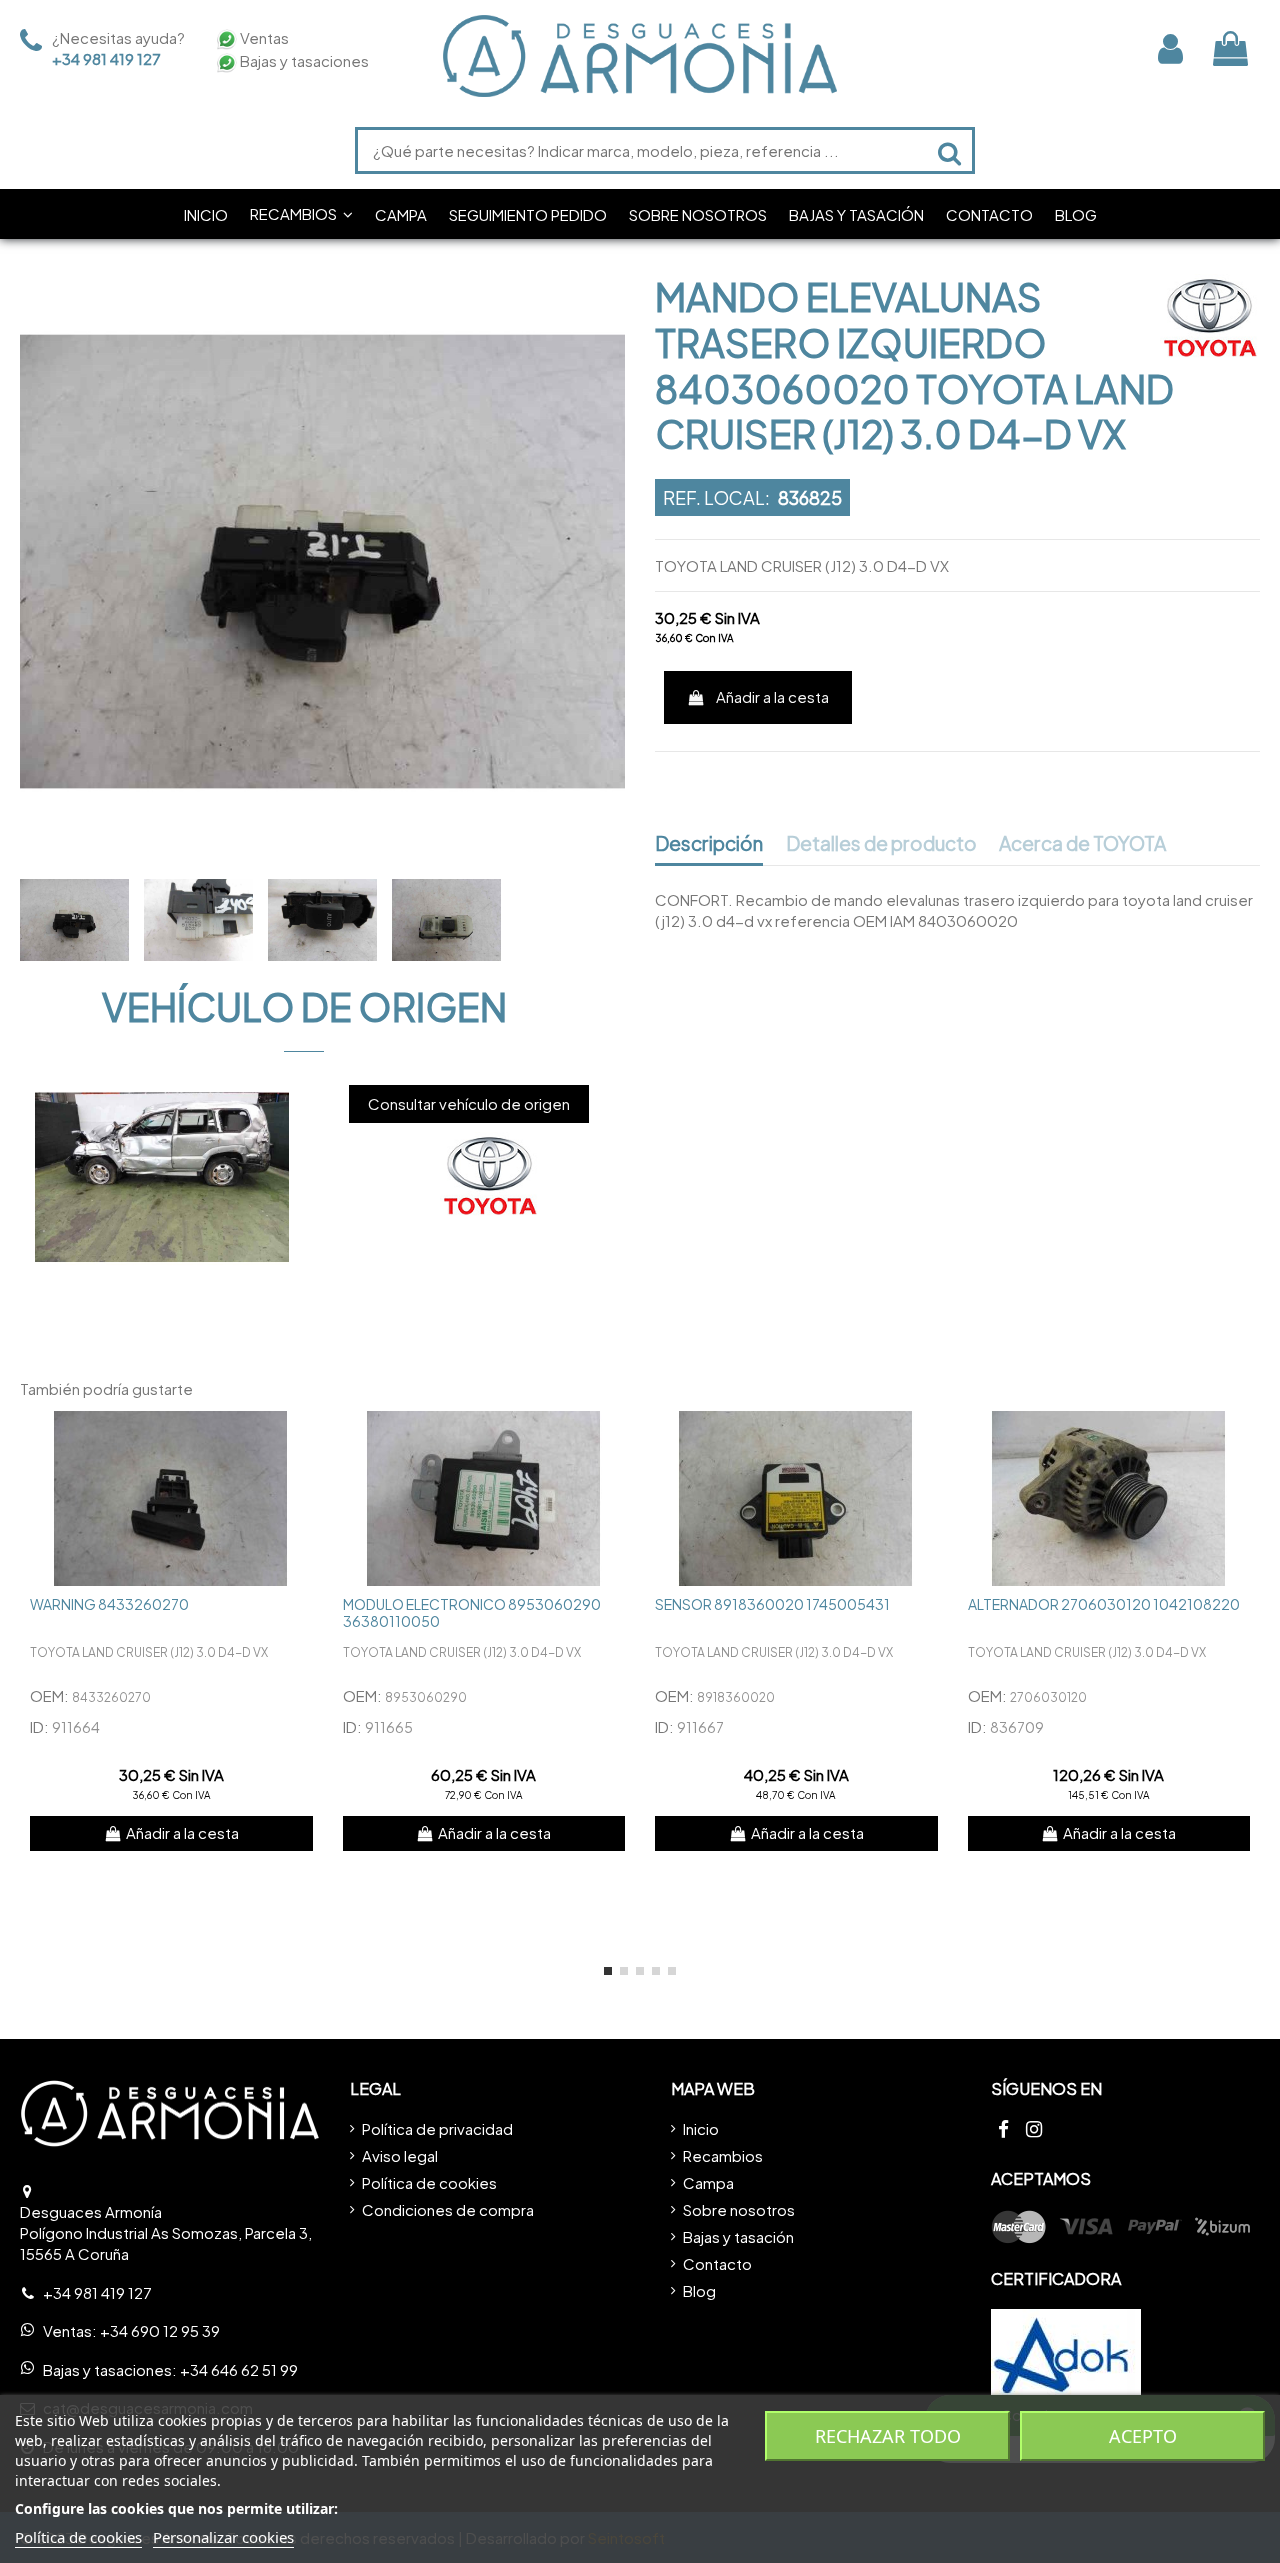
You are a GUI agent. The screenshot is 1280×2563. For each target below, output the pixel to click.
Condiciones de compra (448, 2209)
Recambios (723, 2155)
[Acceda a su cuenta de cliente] (1170, 48)
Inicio (701, 2128)
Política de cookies (429, 2182)
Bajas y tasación (738, 2236)
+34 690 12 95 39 (160, 2330)
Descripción (709, 844)
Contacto (717, 2263)
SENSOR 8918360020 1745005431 (772, 1604)
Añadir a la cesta (772, 696)
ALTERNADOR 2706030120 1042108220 (1104, 1604)
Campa (708, 2182)
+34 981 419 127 (106, 58)
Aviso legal (400, 2155)
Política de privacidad (437, 2128)
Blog (699, 2290)
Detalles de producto (881, 844)
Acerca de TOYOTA (1082, 844)
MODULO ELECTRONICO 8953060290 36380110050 (472, 1612)
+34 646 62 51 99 (239, 2369)
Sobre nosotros (739, 2209)
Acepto (1143, 2436)
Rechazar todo (888, 2436)
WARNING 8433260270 (109, 1604)
